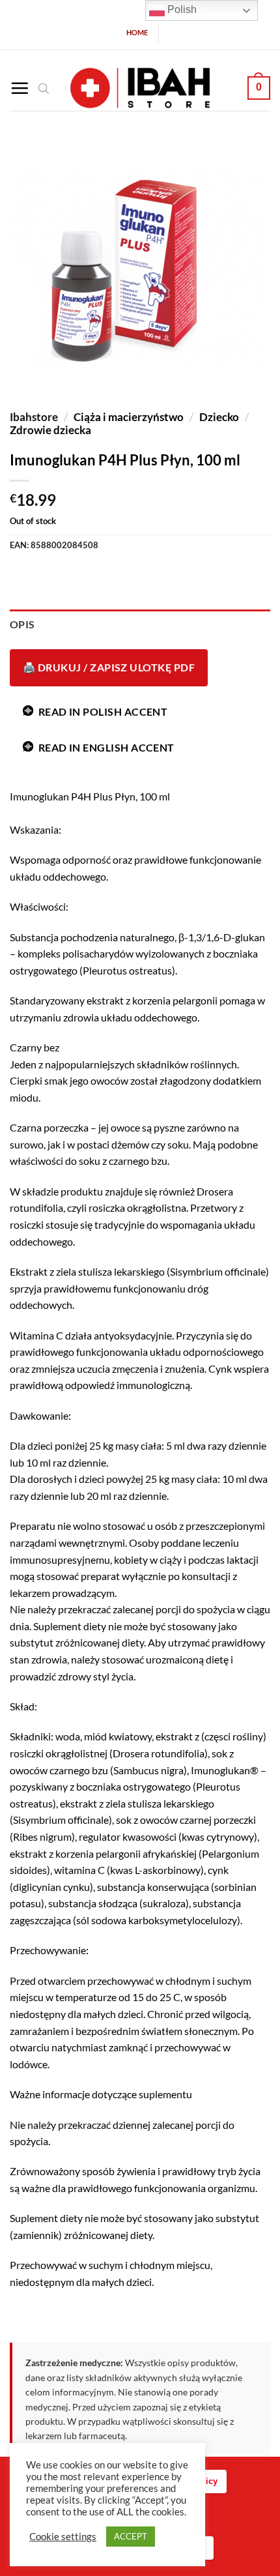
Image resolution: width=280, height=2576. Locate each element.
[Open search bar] (44, 88)
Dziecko (219, 417)
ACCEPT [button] (131, 2536)
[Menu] (20, 88)
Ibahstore (34, 417)
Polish (181, 9)
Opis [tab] (22, 624)
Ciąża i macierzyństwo (129, 417)
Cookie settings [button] (63, 2537)
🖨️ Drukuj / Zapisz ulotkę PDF (109, 667)
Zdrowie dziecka (50, 430)
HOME (137, 32)
